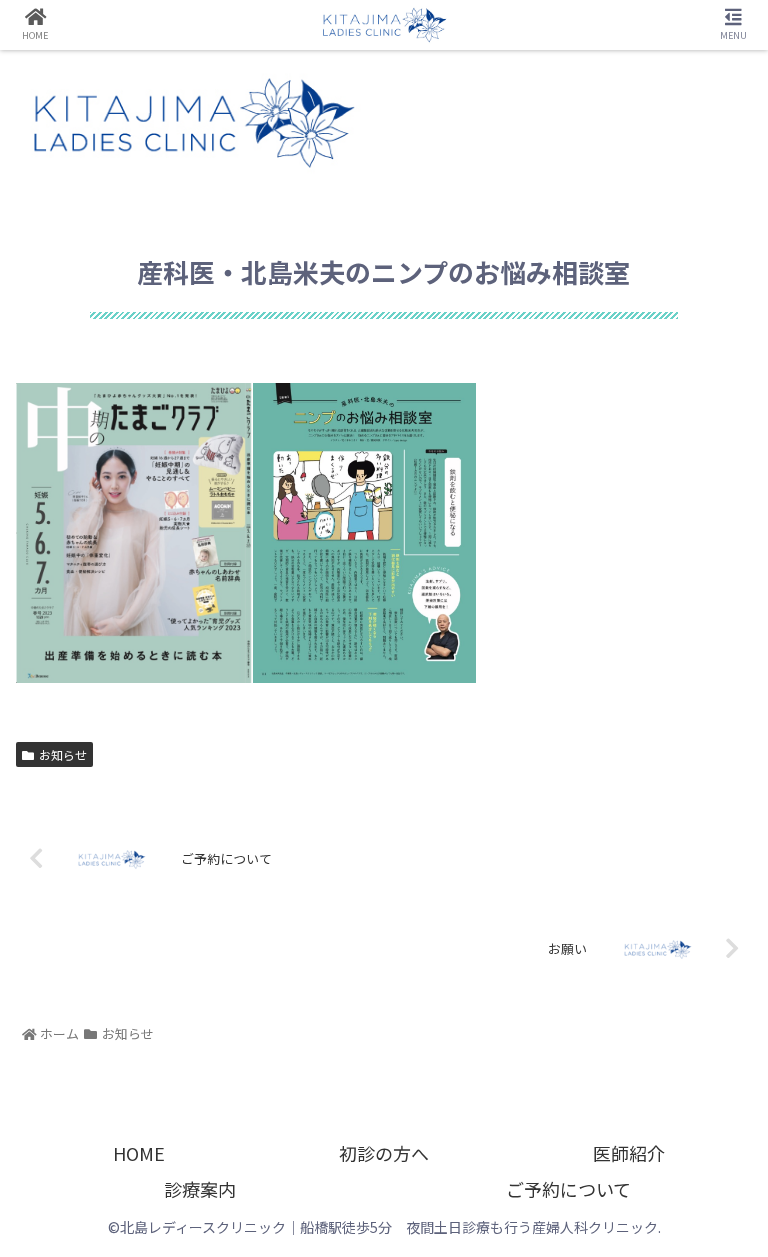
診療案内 (200, 1189)
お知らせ (63, 754)
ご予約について (568, 1189)
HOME (139, 1153)
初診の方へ (384, 1153)
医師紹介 (629, 1153)
